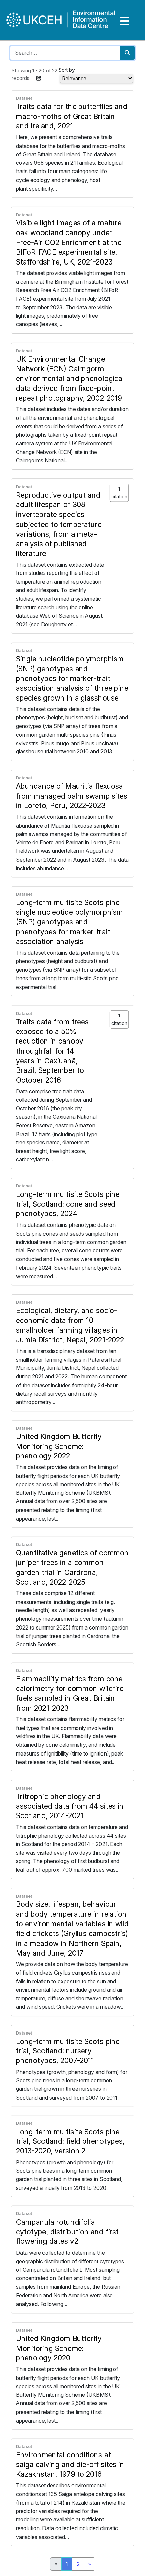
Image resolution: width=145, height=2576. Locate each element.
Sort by (67, 70)
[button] (39, 78)
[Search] (127, 53)
